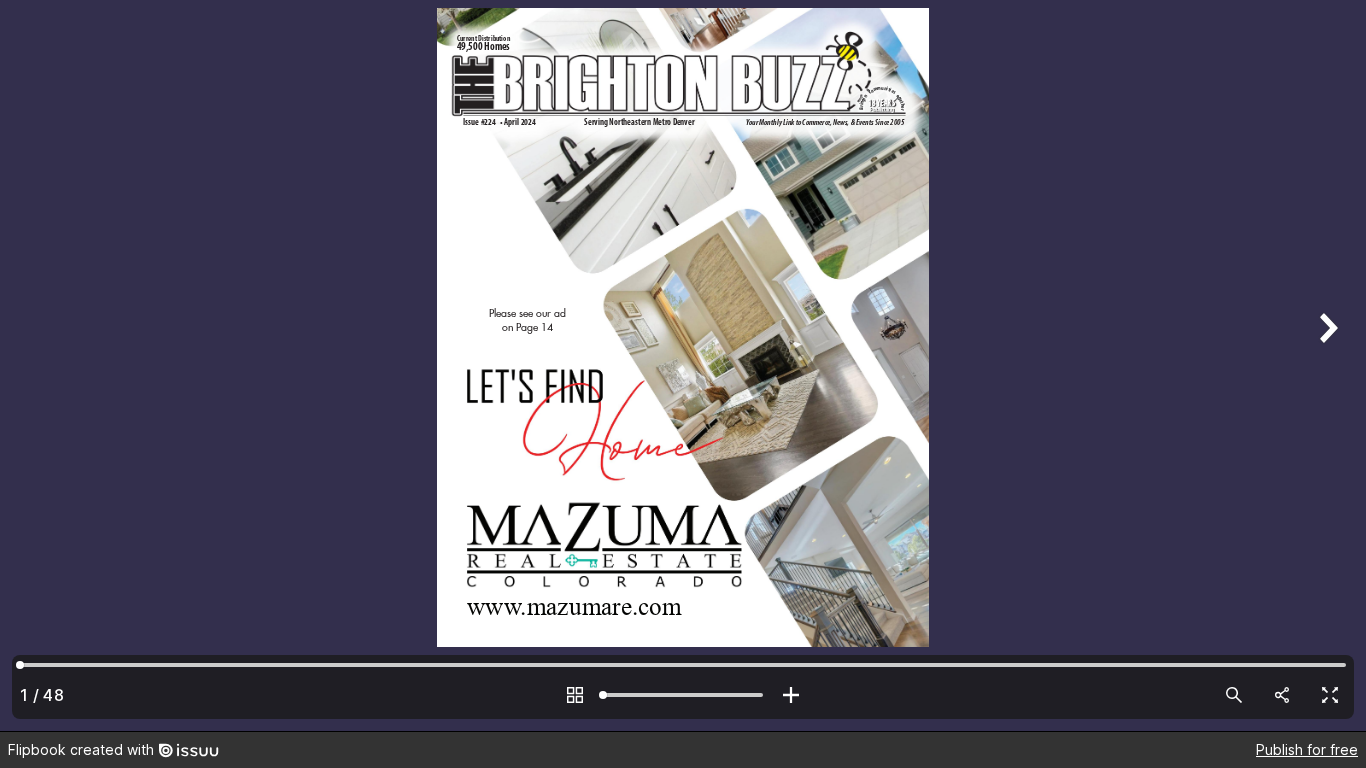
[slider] (683, 695)
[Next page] (1326, 365)
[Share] (1282, 695)
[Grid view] (575, 695)
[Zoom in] (791, 695)
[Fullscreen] (1330, 695)
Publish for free (1307, 749)
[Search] (1234, 695)
